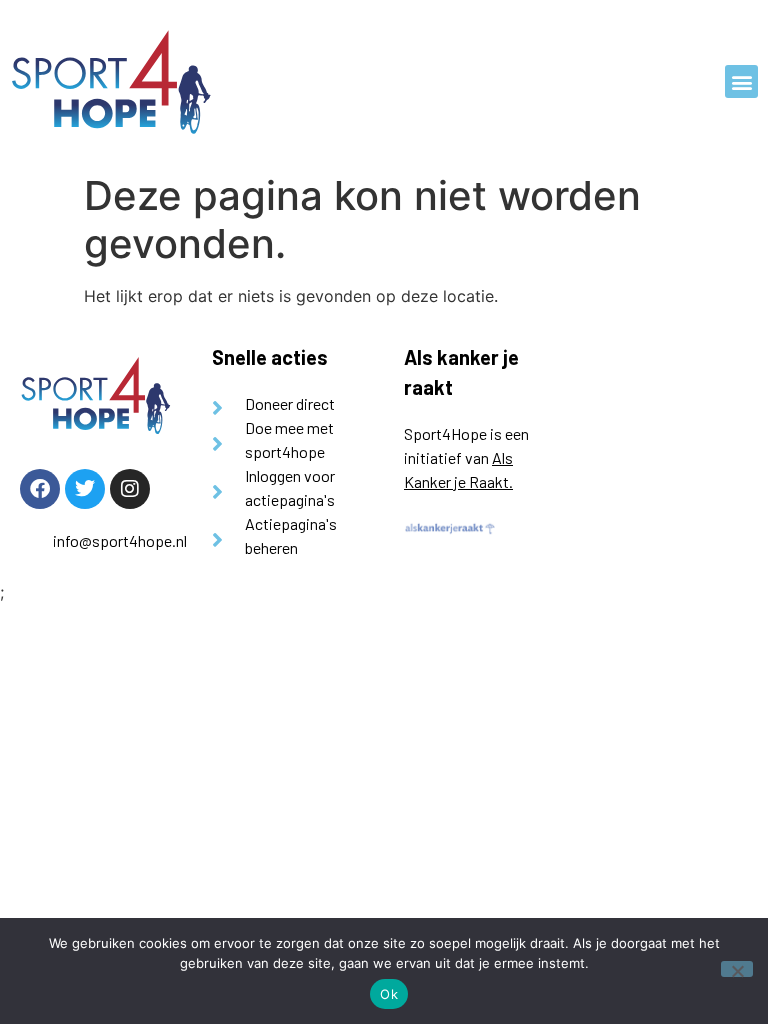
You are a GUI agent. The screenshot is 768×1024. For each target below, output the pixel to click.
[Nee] (737, 969)
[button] (741, 81)
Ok (389, 994)
